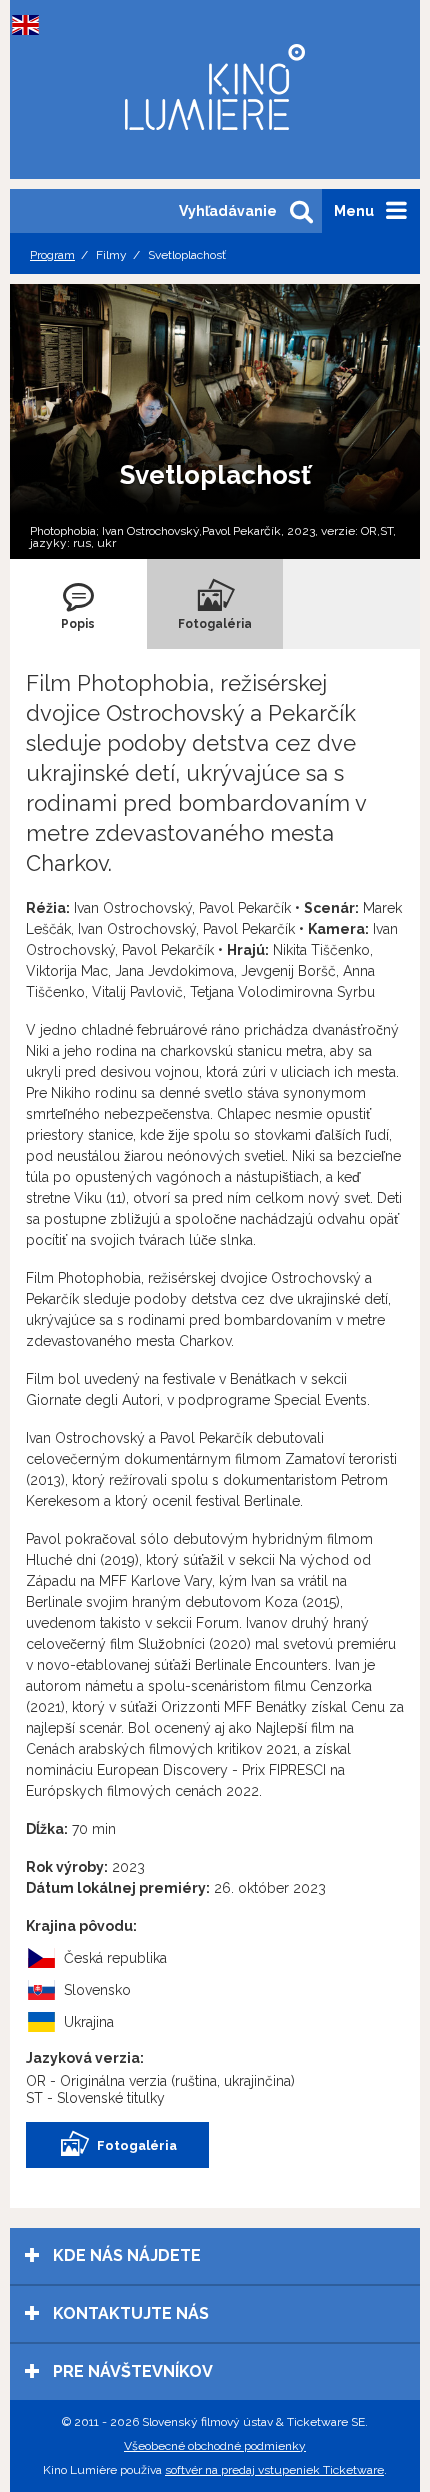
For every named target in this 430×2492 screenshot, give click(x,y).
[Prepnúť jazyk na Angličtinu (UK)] (30, 25)
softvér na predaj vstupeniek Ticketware (274, 2470)
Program (52, 255)
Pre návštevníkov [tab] (131, 2371)
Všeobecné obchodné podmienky (215, 2446)
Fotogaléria (137, 2145)
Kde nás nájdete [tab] (125, 2255)
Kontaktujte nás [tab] (129, 2313)
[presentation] (78, 604)
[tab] (78, 604)
